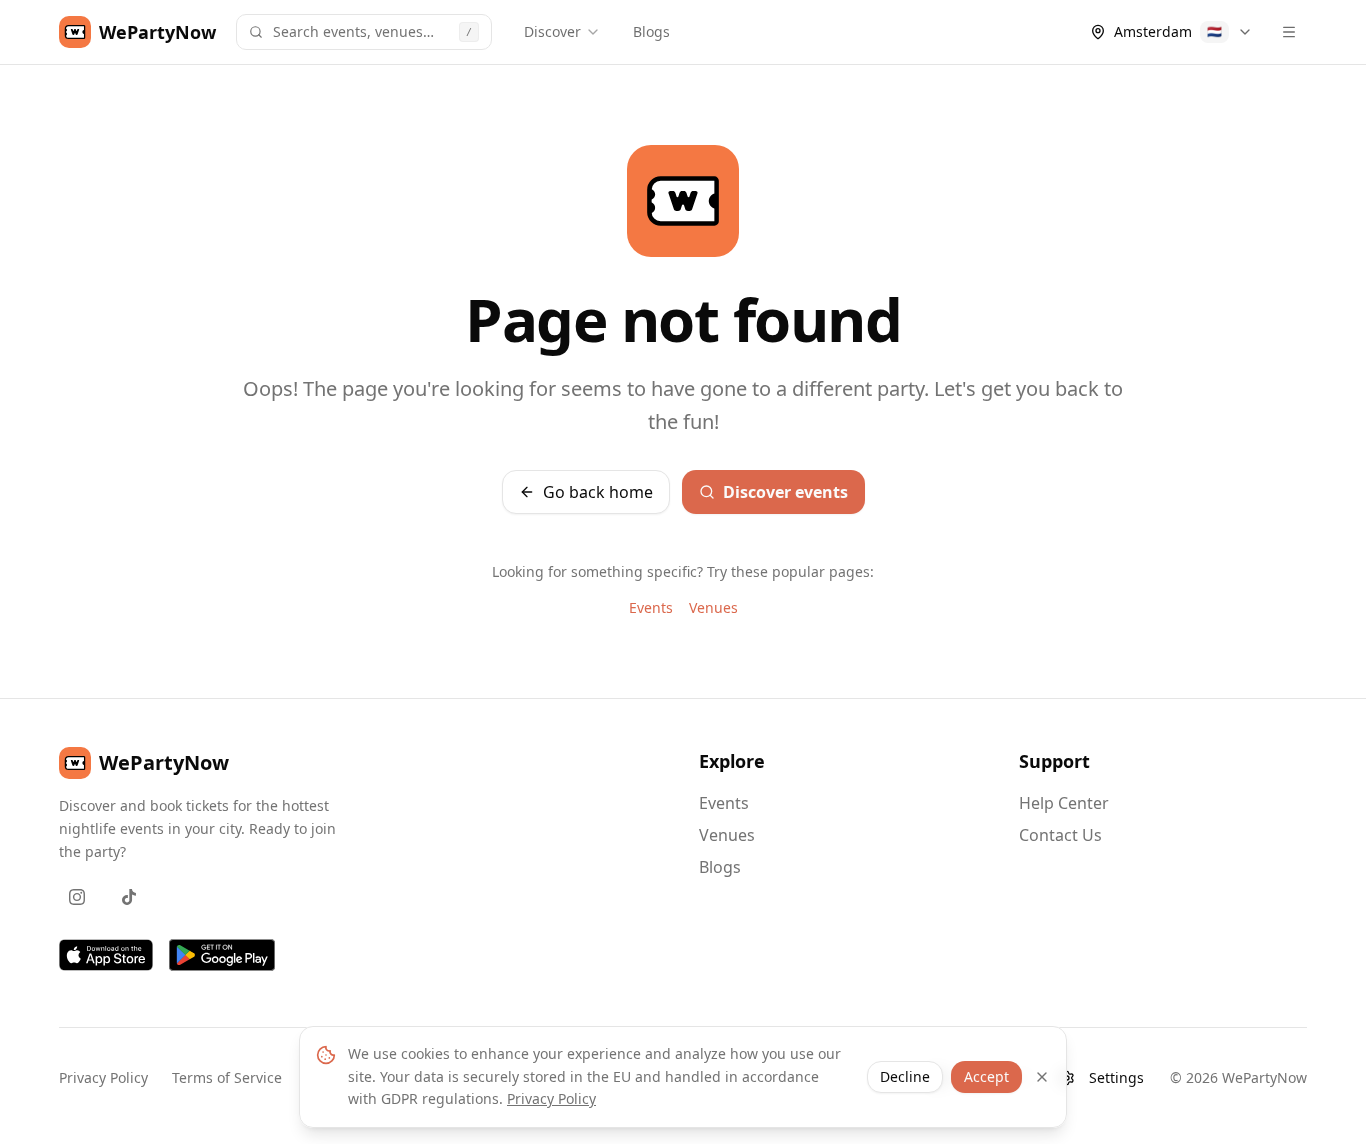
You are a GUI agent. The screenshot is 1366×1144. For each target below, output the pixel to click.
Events (651, 607)
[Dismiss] (1042, 1077)
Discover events (785, 492)
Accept (986, 1076)
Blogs (651, 31)
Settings (1116, 1077)
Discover (552, 31)
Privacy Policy (103, 1077)
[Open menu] (1289, 32)
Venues (713, 607)
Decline (905, 1076)
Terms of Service (227, 1077)
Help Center (1064, 803)
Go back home (598, 492)
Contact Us (1060, 835)
